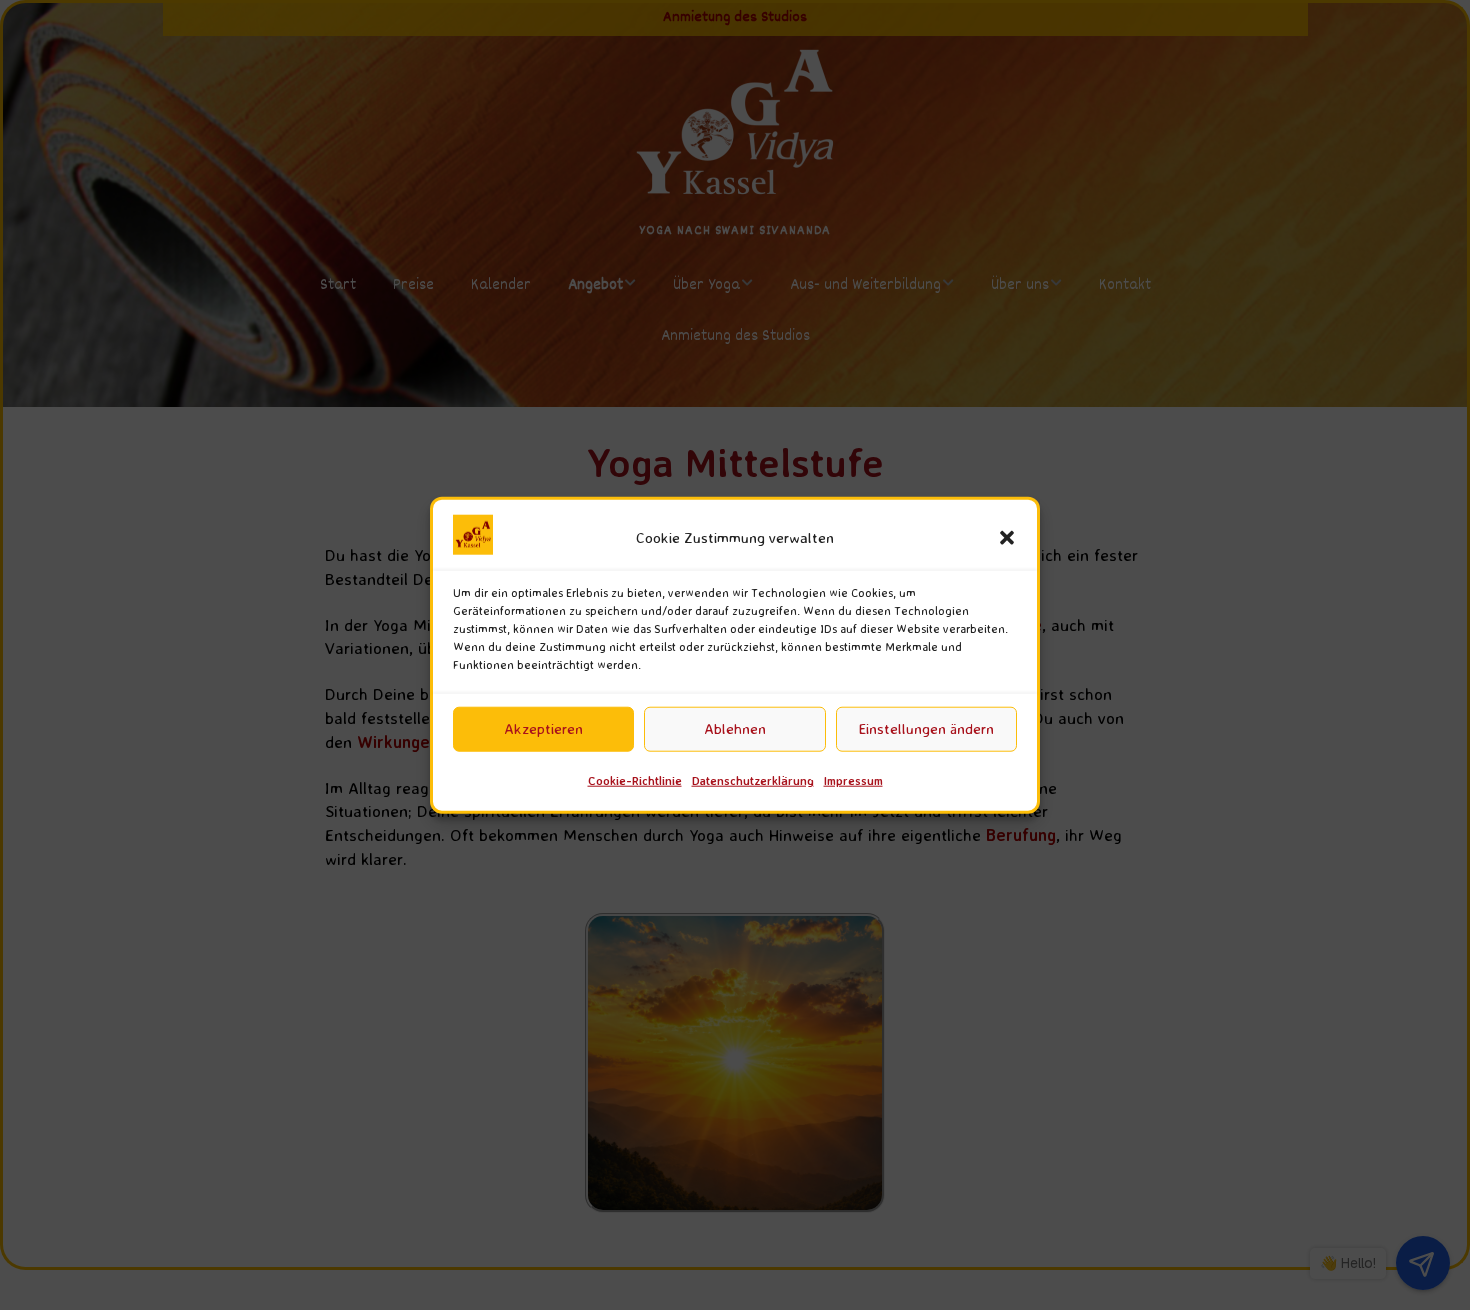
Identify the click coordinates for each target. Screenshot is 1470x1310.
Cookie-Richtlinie (635, 780)
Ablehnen (735, 728)
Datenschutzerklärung (753, 780)
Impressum (853, 780)
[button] (1007, 538)
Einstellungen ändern (926, 728)
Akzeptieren (543, 728)
